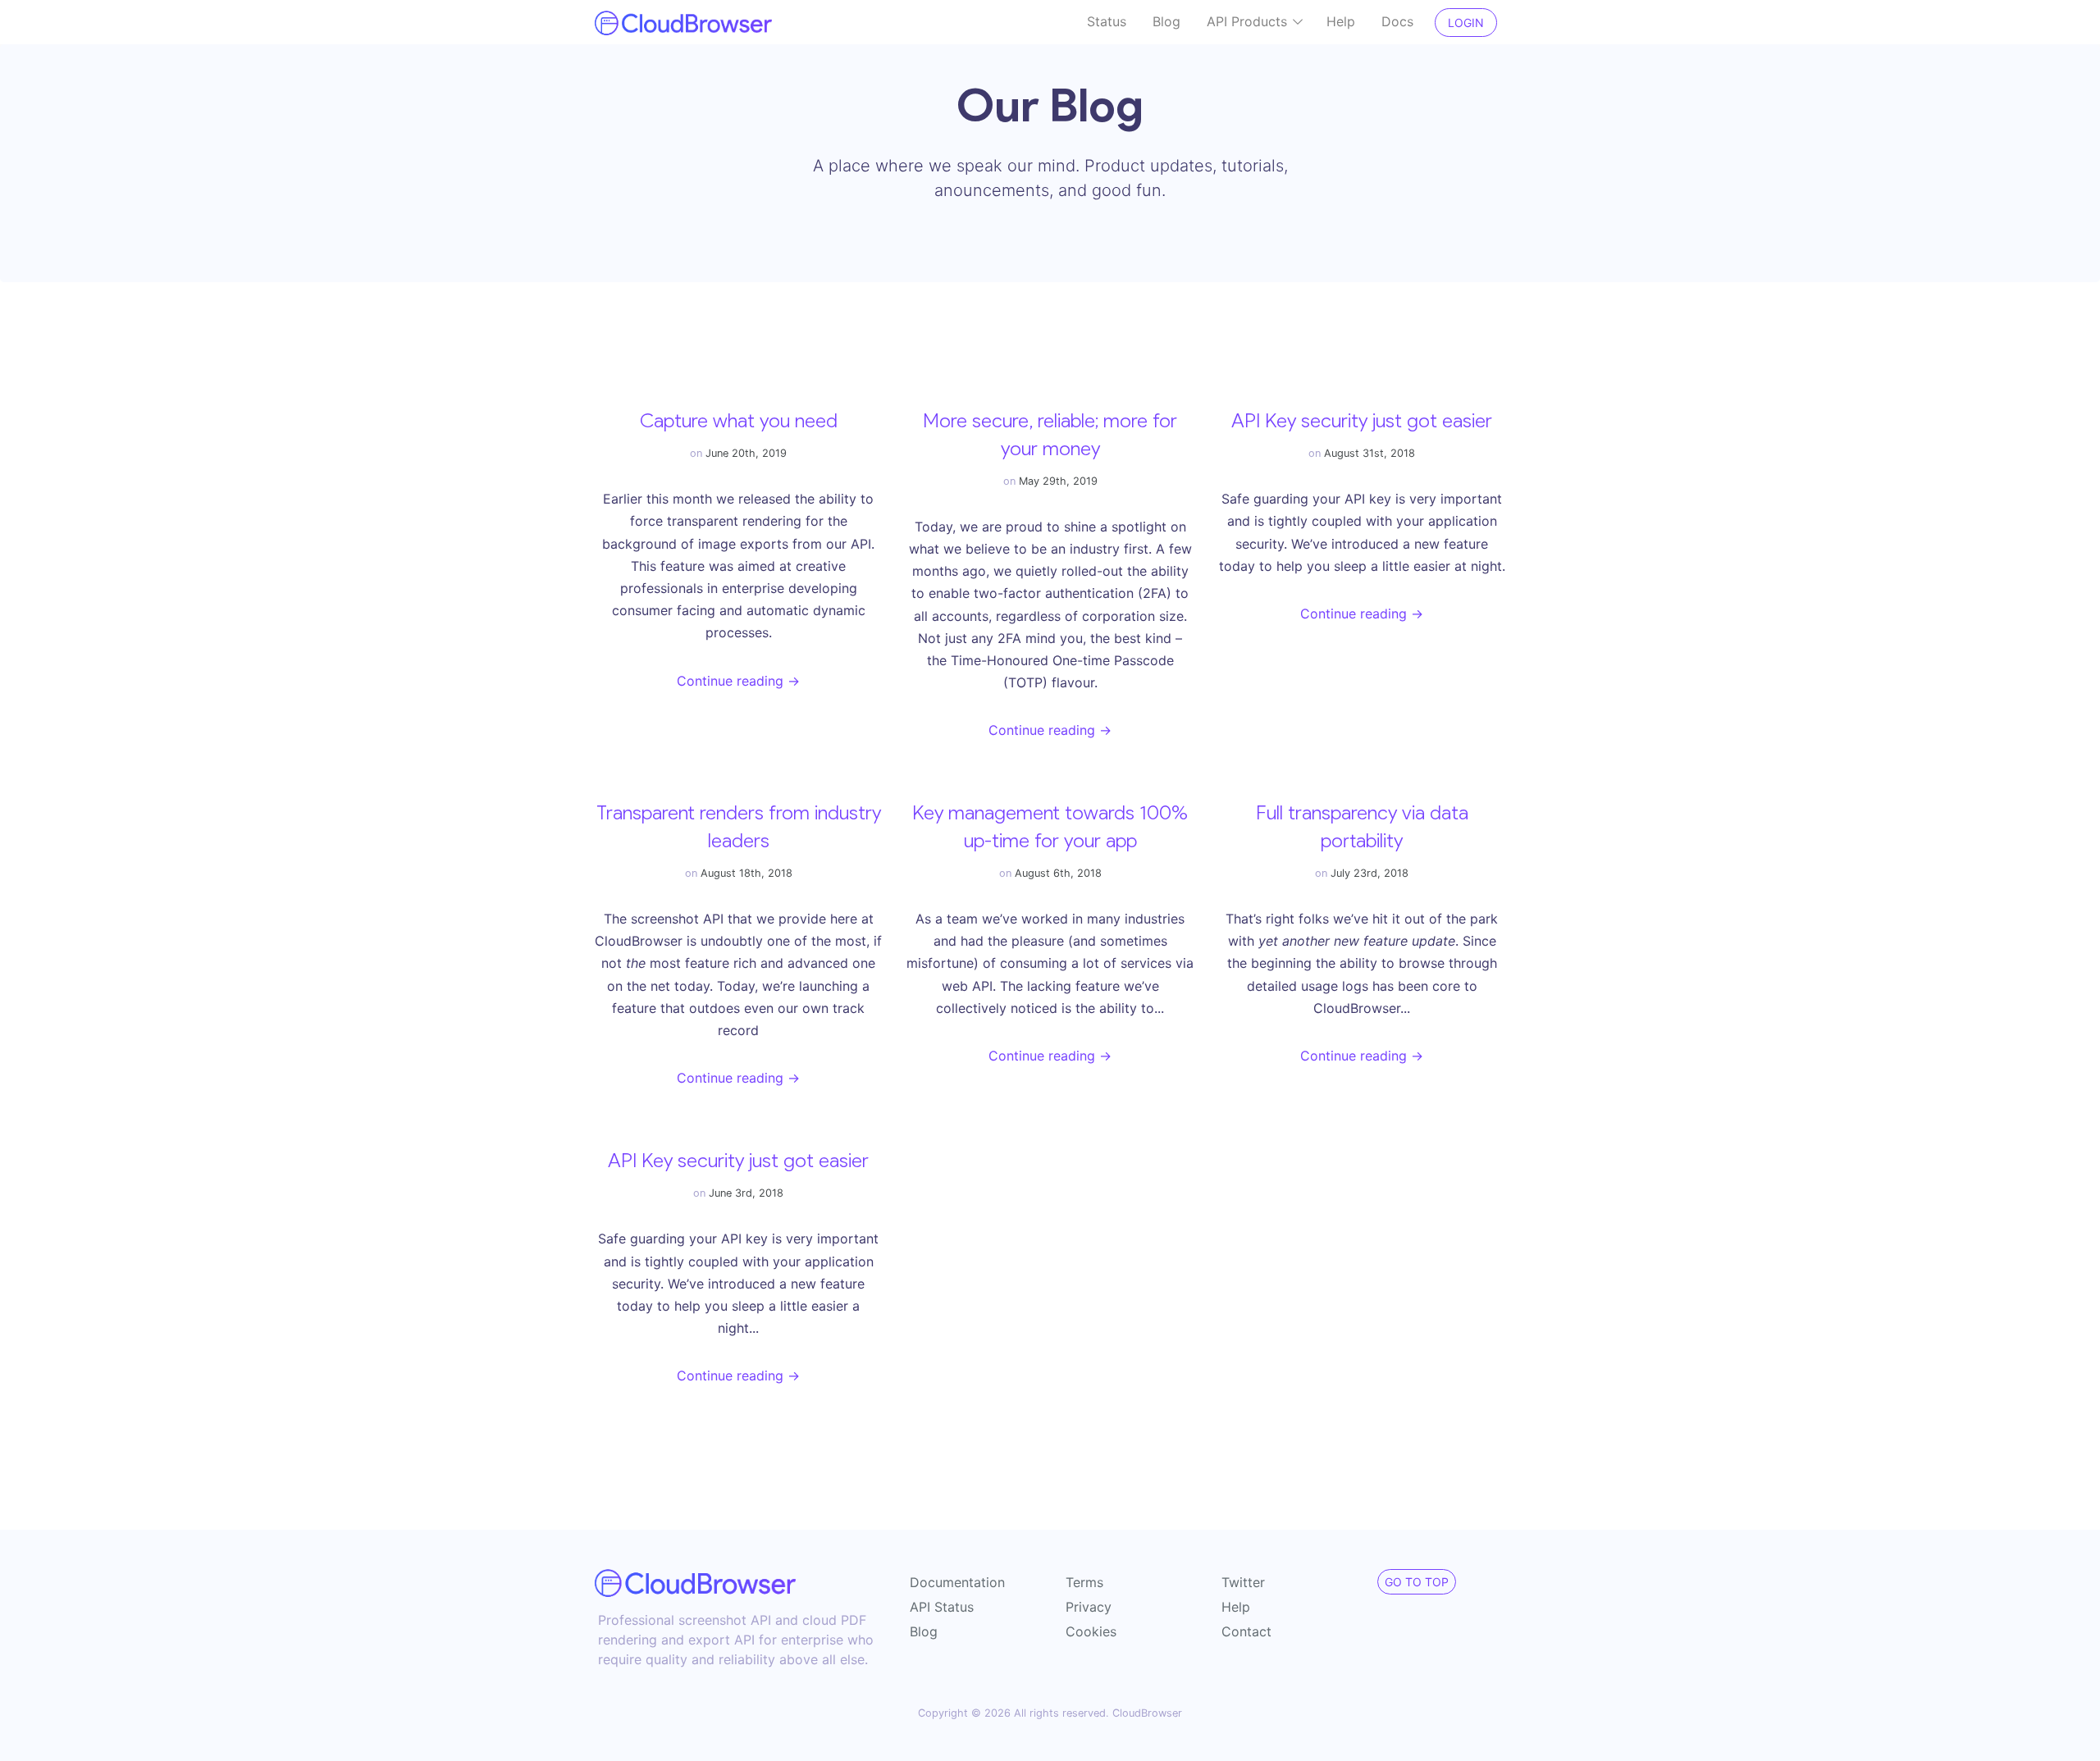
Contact (1246, 1631)
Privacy (1089, 1607)
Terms (1084, 1582)
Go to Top (1417, 1582)
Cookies (1091, 1631)
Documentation (957, 1582)
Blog (1166, 21)
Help (1341, 21)
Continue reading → (738, 681)
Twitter (1243, 1582)
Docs (1397, 21)
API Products (1249, 21)
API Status (942, 1607)
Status (1107, 21)
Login (1466, 23)
